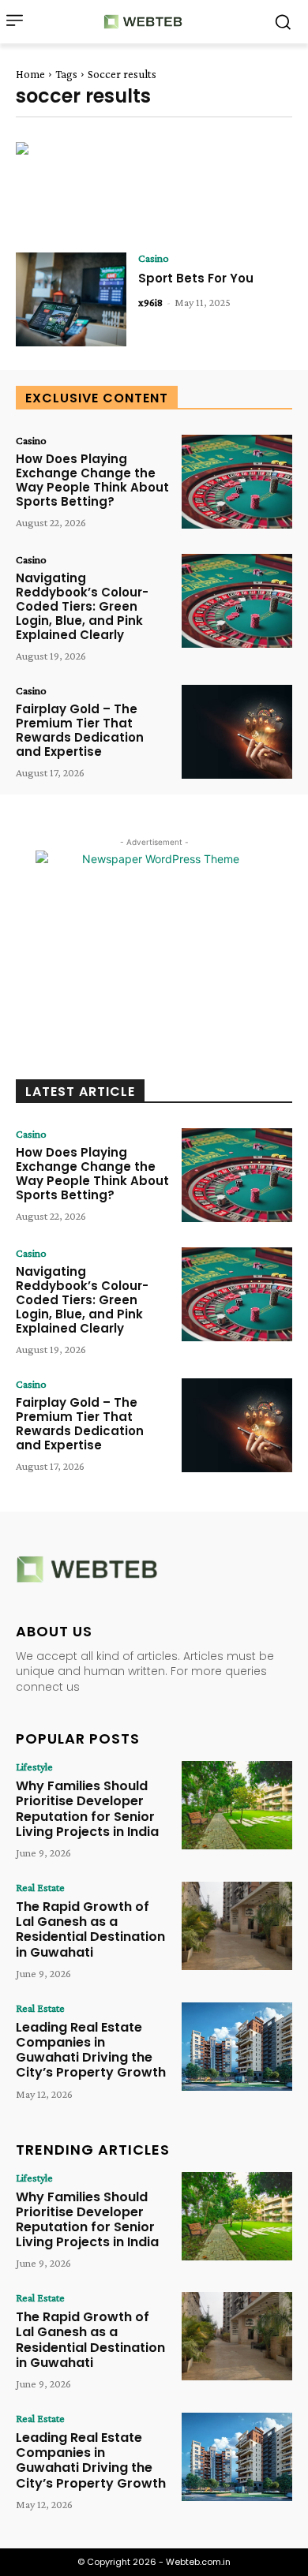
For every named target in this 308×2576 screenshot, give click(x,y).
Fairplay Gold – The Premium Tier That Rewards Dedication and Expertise (80, 730)
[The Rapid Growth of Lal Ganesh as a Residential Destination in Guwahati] (237, 1926)
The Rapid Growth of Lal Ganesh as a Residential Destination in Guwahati (90, 1929)
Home (30, 74)
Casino (154, 258)
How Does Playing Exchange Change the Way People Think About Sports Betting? (92, 480)
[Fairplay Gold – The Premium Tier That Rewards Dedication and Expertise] (237, 732)
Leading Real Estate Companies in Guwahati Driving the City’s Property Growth (91, 2050)
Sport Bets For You (196, 278)
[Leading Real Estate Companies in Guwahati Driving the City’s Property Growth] (237, 2047)
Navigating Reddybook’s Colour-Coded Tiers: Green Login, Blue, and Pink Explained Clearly (82, 606)
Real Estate (40, 1887)
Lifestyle (34, 1767)
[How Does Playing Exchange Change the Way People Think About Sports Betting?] (237, 482)
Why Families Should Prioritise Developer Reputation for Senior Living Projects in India (87, 1809)
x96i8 (150, 302)
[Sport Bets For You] (71, 299)
